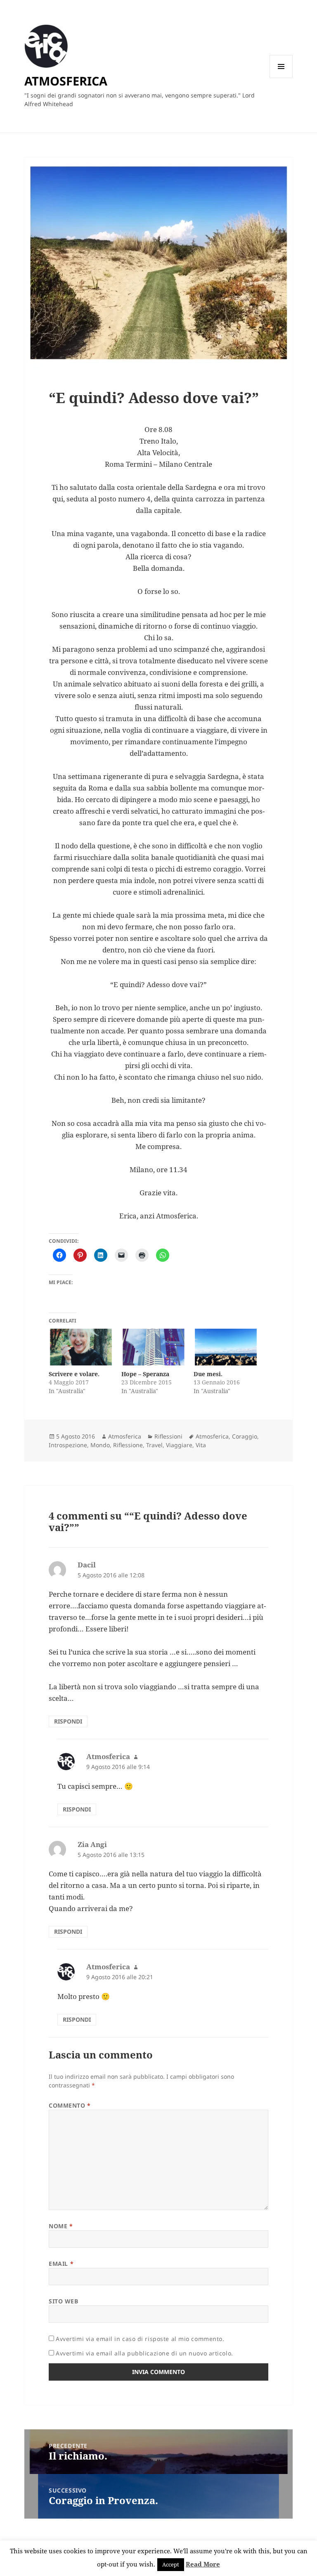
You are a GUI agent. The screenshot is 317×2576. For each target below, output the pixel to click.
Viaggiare (179, 1445)
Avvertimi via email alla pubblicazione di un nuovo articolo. (144, 2353)
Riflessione (128, 1445)
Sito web (63, 2301)
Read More (203, 2564)
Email (61, 2264)
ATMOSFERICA (66, 81)
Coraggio (245, 1436)
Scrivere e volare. (74, 1374)
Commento (70, 2105)
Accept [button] (171, 2564)
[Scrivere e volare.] (81, 1347)
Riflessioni (168, 1436)
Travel (154, 1445)
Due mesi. (208, 1374)
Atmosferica (125, 1436)
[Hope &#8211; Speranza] (153, 1347)
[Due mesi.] (226, 1347)
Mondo (100, 1445)
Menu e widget (281, 78)
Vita (201, 1445)
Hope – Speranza (145, 1374)
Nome (61, 2226)
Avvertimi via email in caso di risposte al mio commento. (140, 2339)
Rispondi (68, 1721)
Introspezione (68, 1445)
